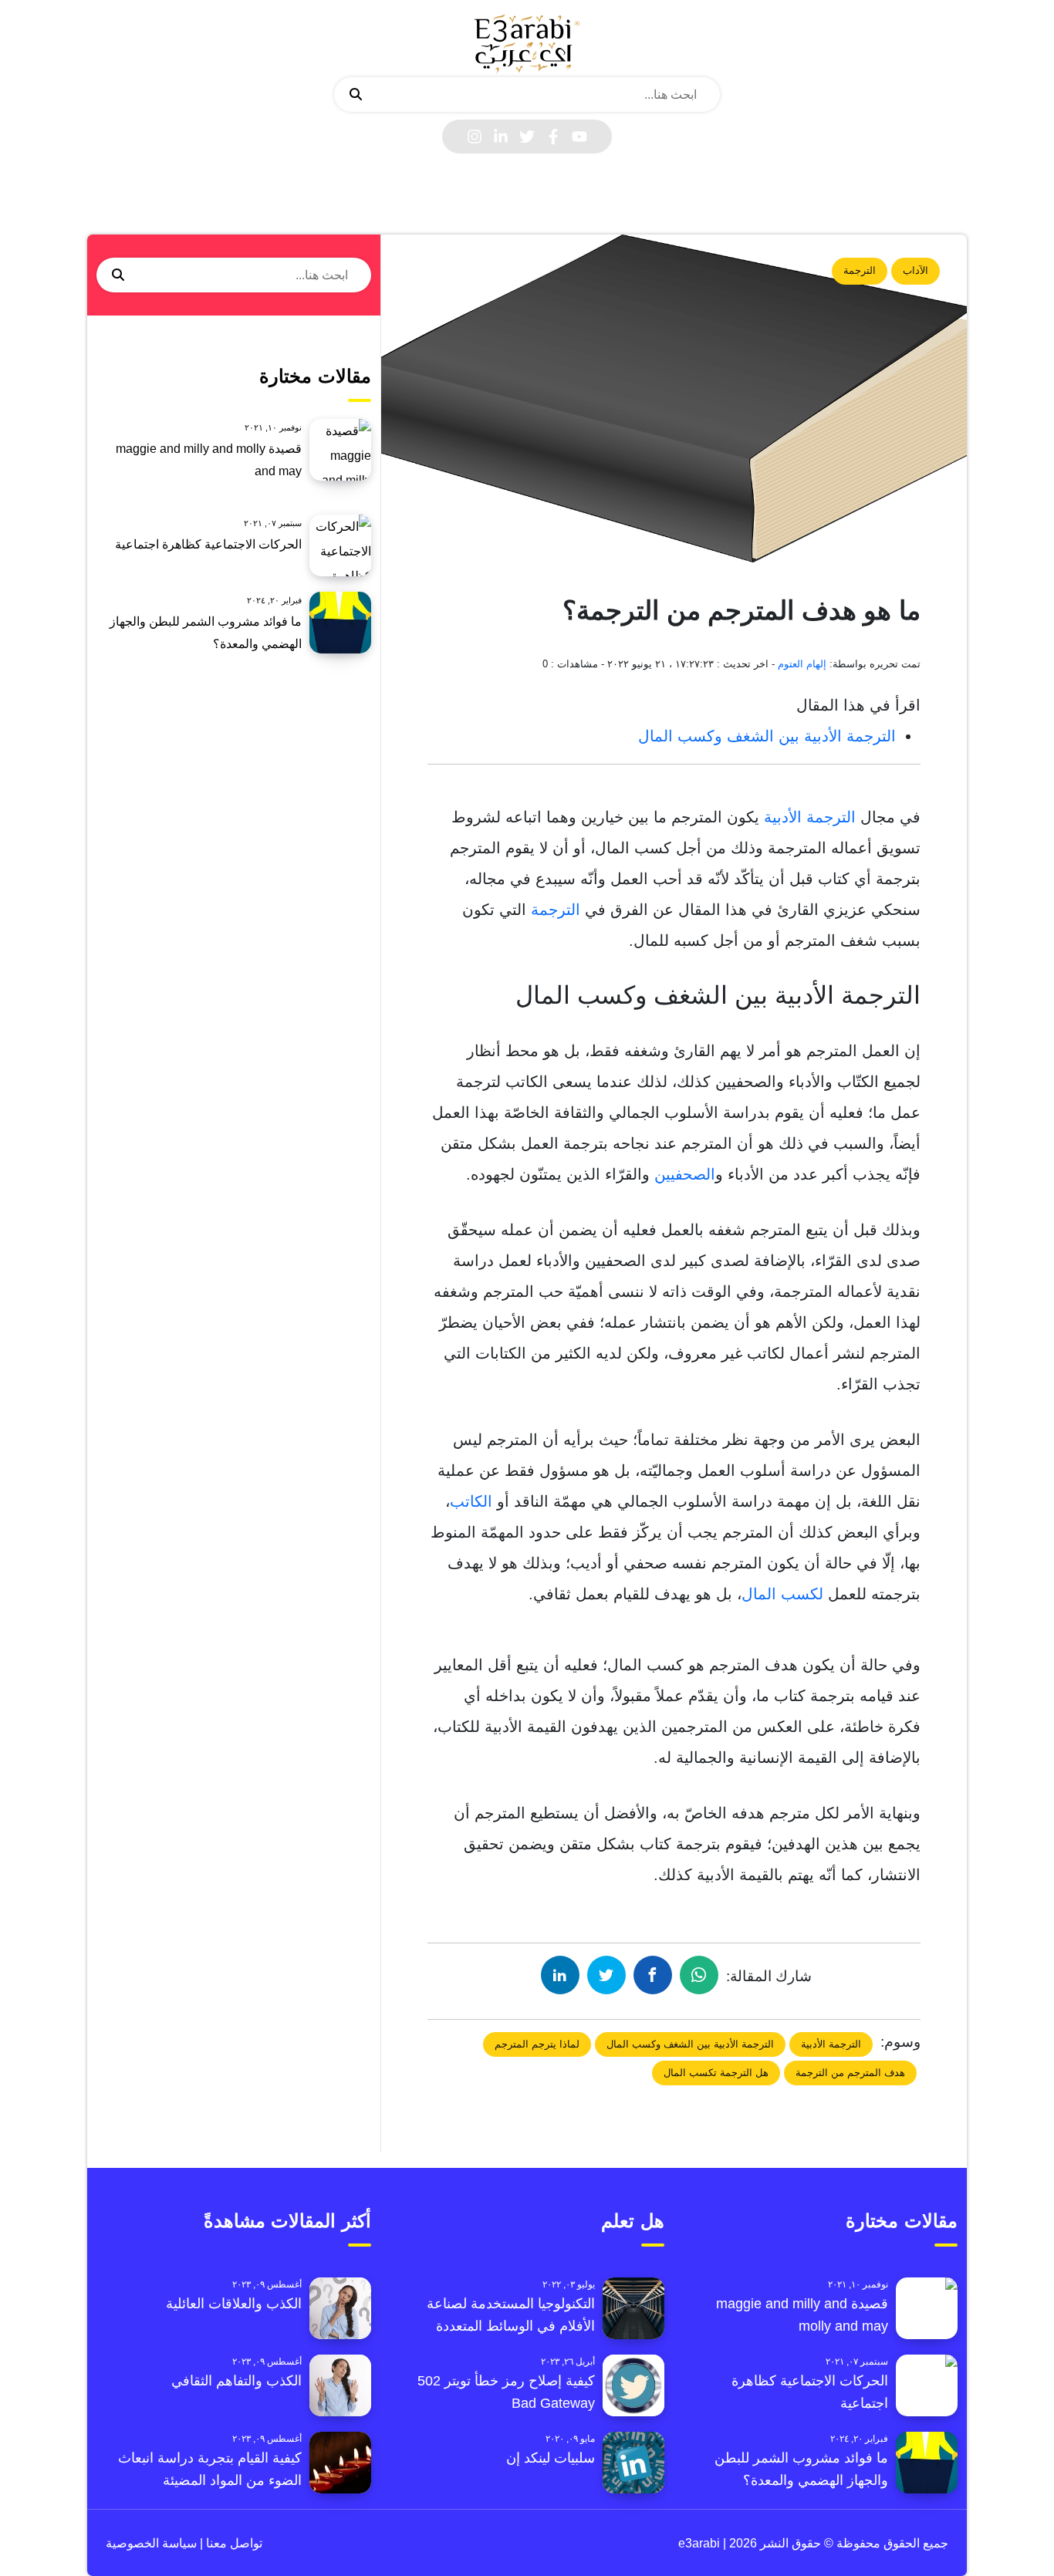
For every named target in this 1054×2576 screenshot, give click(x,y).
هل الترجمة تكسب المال (716, 2073)
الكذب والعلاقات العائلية (234, 2304)
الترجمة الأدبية (810, 817)
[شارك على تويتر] (606, 1975)
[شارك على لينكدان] (560, 1975)
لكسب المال (785, 1594)
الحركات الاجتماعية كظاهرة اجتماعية (208, 544)
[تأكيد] (356, 95)
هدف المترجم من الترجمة (850, 2073)
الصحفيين (685, 1174)
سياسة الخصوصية (151, 2543)
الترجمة (860, 270)
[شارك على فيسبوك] (653, 1975)
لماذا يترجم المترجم (537, 2044)
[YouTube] (579, 137)
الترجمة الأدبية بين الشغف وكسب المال (767, 736)
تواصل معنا (233, 2543)
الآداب (915, 270)
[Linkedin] (501, 137)
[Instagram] (475, 137)
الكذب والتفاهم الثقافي (236, 2381)
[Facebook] (553, 137)
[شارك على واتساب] (699, 1975)
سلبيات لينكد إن (551, 2458)
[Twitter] (527, 137)
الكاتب (471, 1501)
